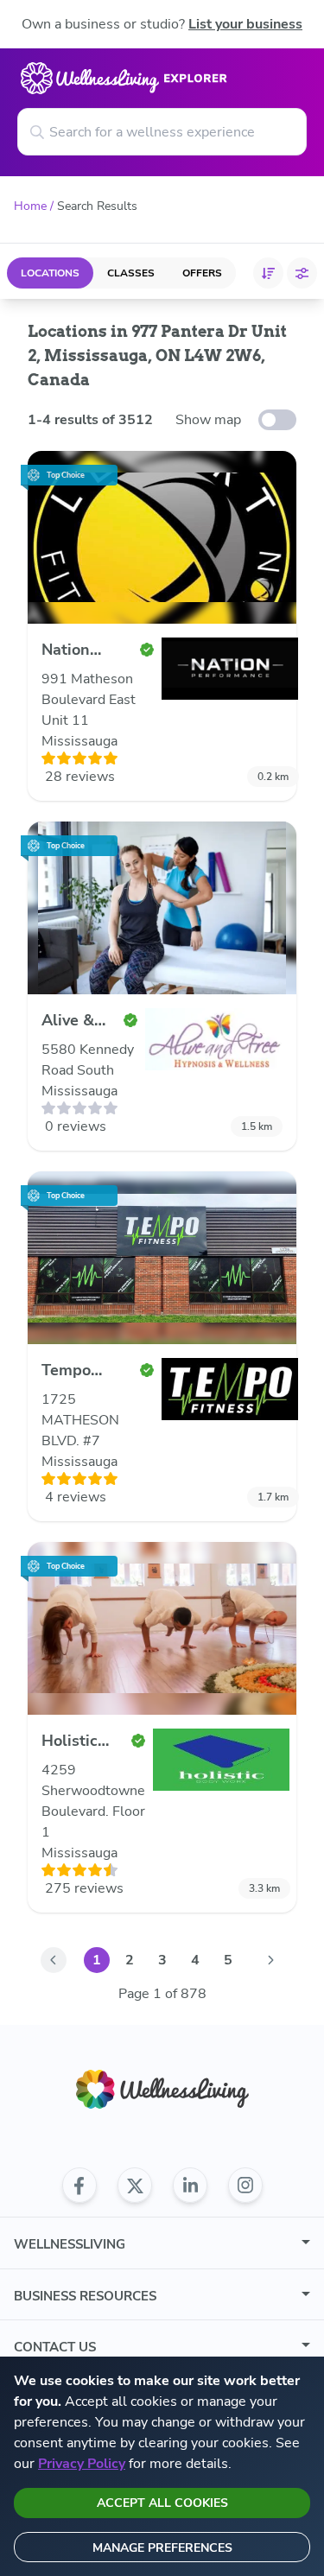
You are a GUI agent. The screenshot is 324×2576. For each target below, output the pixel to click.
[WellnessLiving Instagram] (245, 2186)
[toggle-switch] (277, 420)
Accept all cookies (162, 2503)
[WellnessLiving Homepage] (162, 2089)
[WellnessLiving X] (135, 2186)
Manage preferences (162, 2548)
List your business (245, 24)
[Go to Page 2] (271, 1960)
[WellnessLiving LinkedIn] (190, 2186)
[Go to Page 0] (54, 1960)
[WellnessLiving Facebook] (79, 2186)
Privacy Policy (82, 2464)
